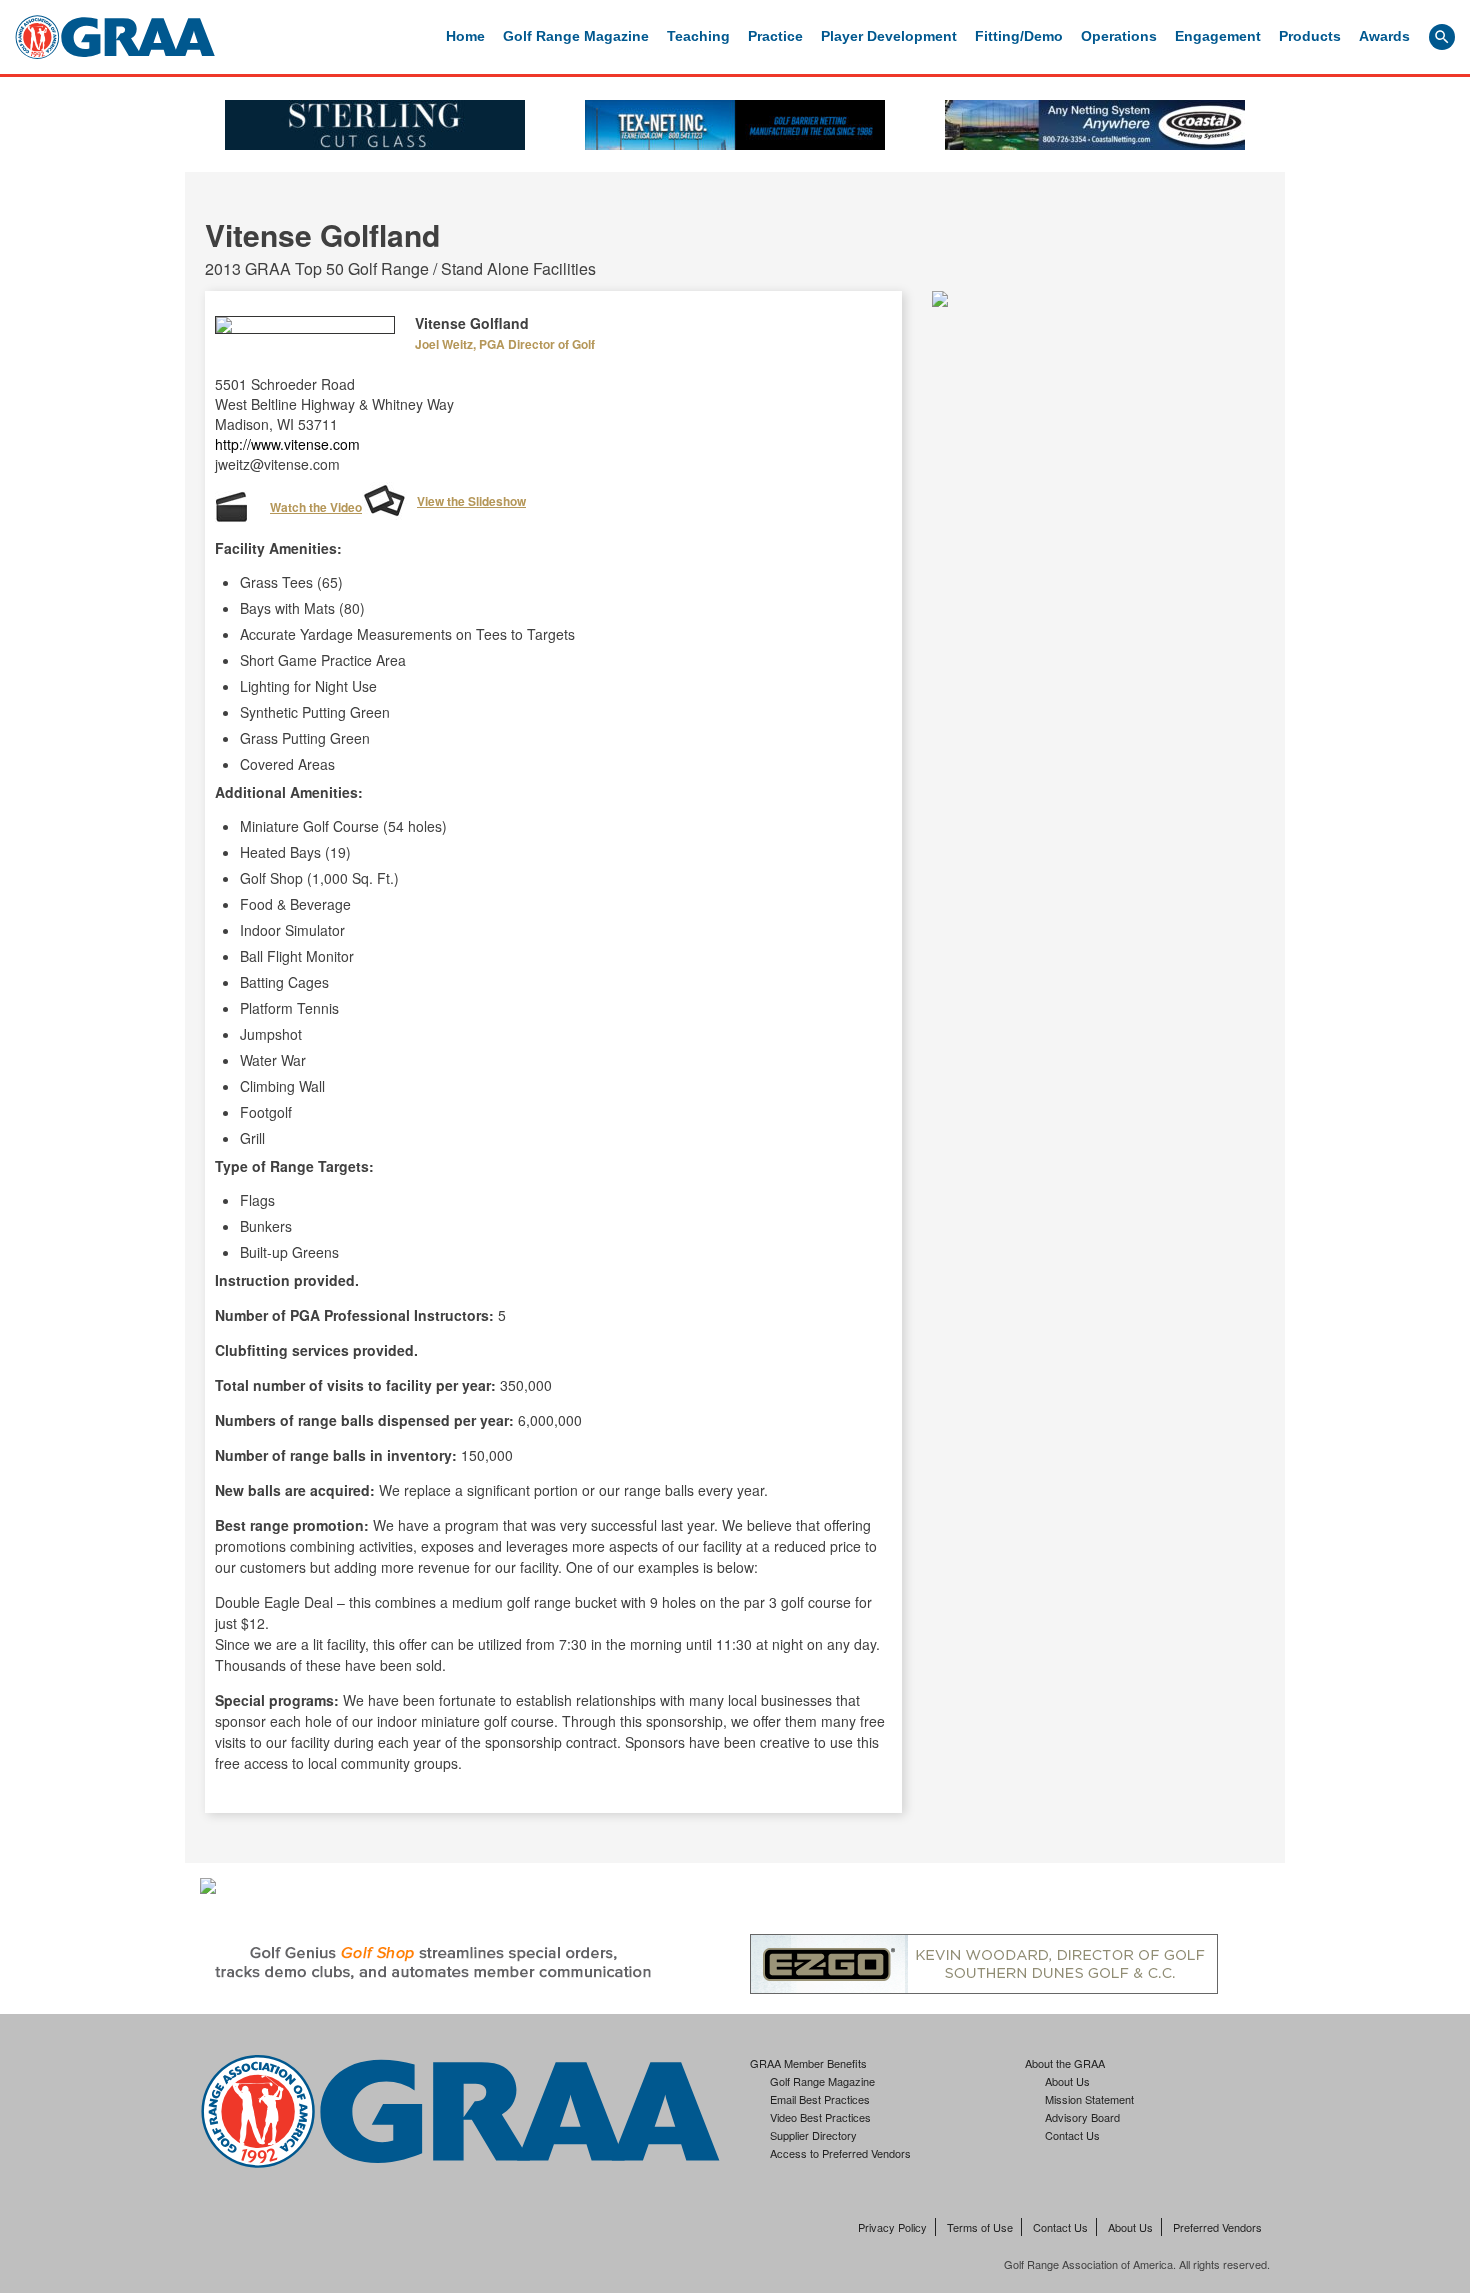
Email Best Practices (820, 2099)
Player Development (889, 36)
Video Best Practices (820, 2117)
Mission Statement (1089, 2099)
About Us (1067, 2081)
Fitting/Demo (1019, 36)
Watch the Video (316, 507)
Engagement (1218, 36)
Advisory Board (1082, 2117)
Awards (1384, 36)
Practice (775, 36)
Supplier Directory (813, 2135)
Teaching (698, 36)
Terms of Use (980, 2227)
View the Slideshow (471, 501)
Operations (1119, 36)
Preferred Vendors (1217, 2227)
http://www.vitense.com (287, 444)
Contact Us (1072, 2135)
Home (465, 36)
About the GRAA (1065, 2063)
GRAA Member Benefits (808, 2063)
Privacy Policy (892, 2227)
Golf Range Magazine (576, 36)
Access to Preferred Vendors (840, 2153)
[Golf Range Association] (115, 37)
